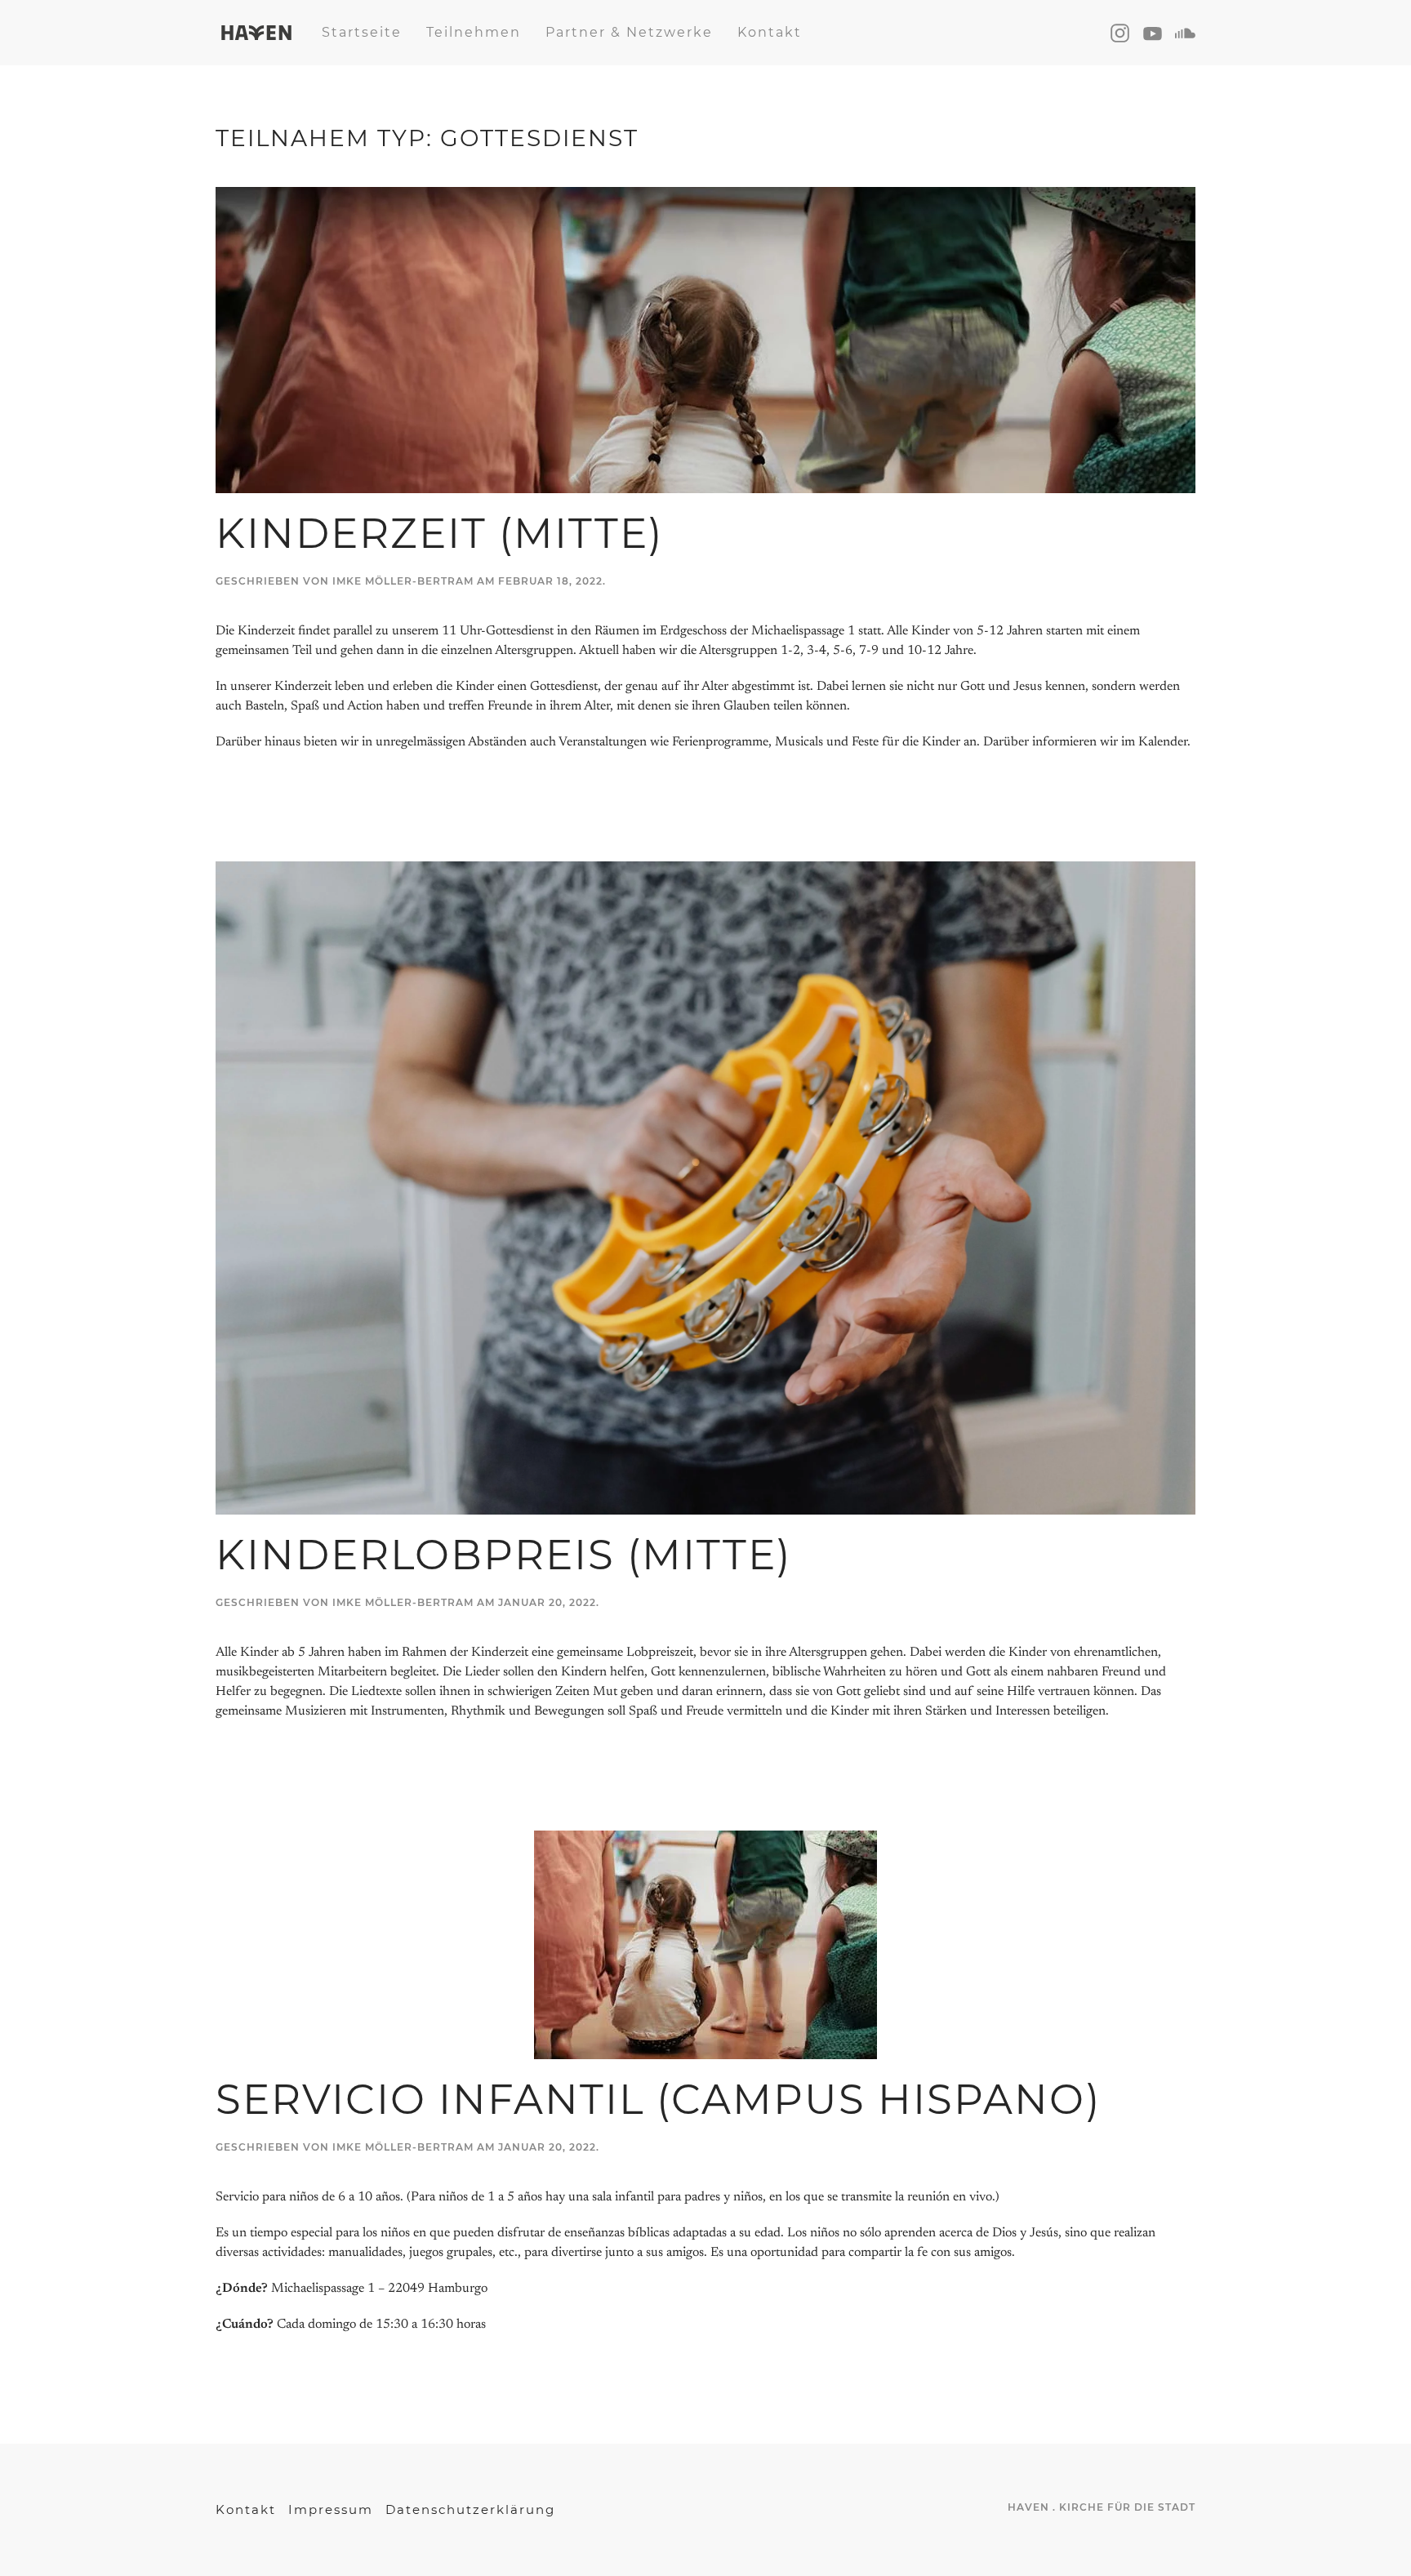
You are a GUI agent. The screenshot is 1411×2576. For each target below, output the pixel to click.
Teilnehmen (474, 32)
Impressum (331, 2509)
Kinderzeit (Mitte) (439, 534)
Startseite (362, 32)
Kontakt (770, 32)
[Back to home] (256, 33)
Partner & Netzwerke (629, 32)
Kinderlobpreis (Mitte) (503, 1555)
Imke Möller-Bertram (403, 581)
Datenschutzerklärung (470, 2509)
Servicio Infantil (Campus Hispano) (658, 2100)
